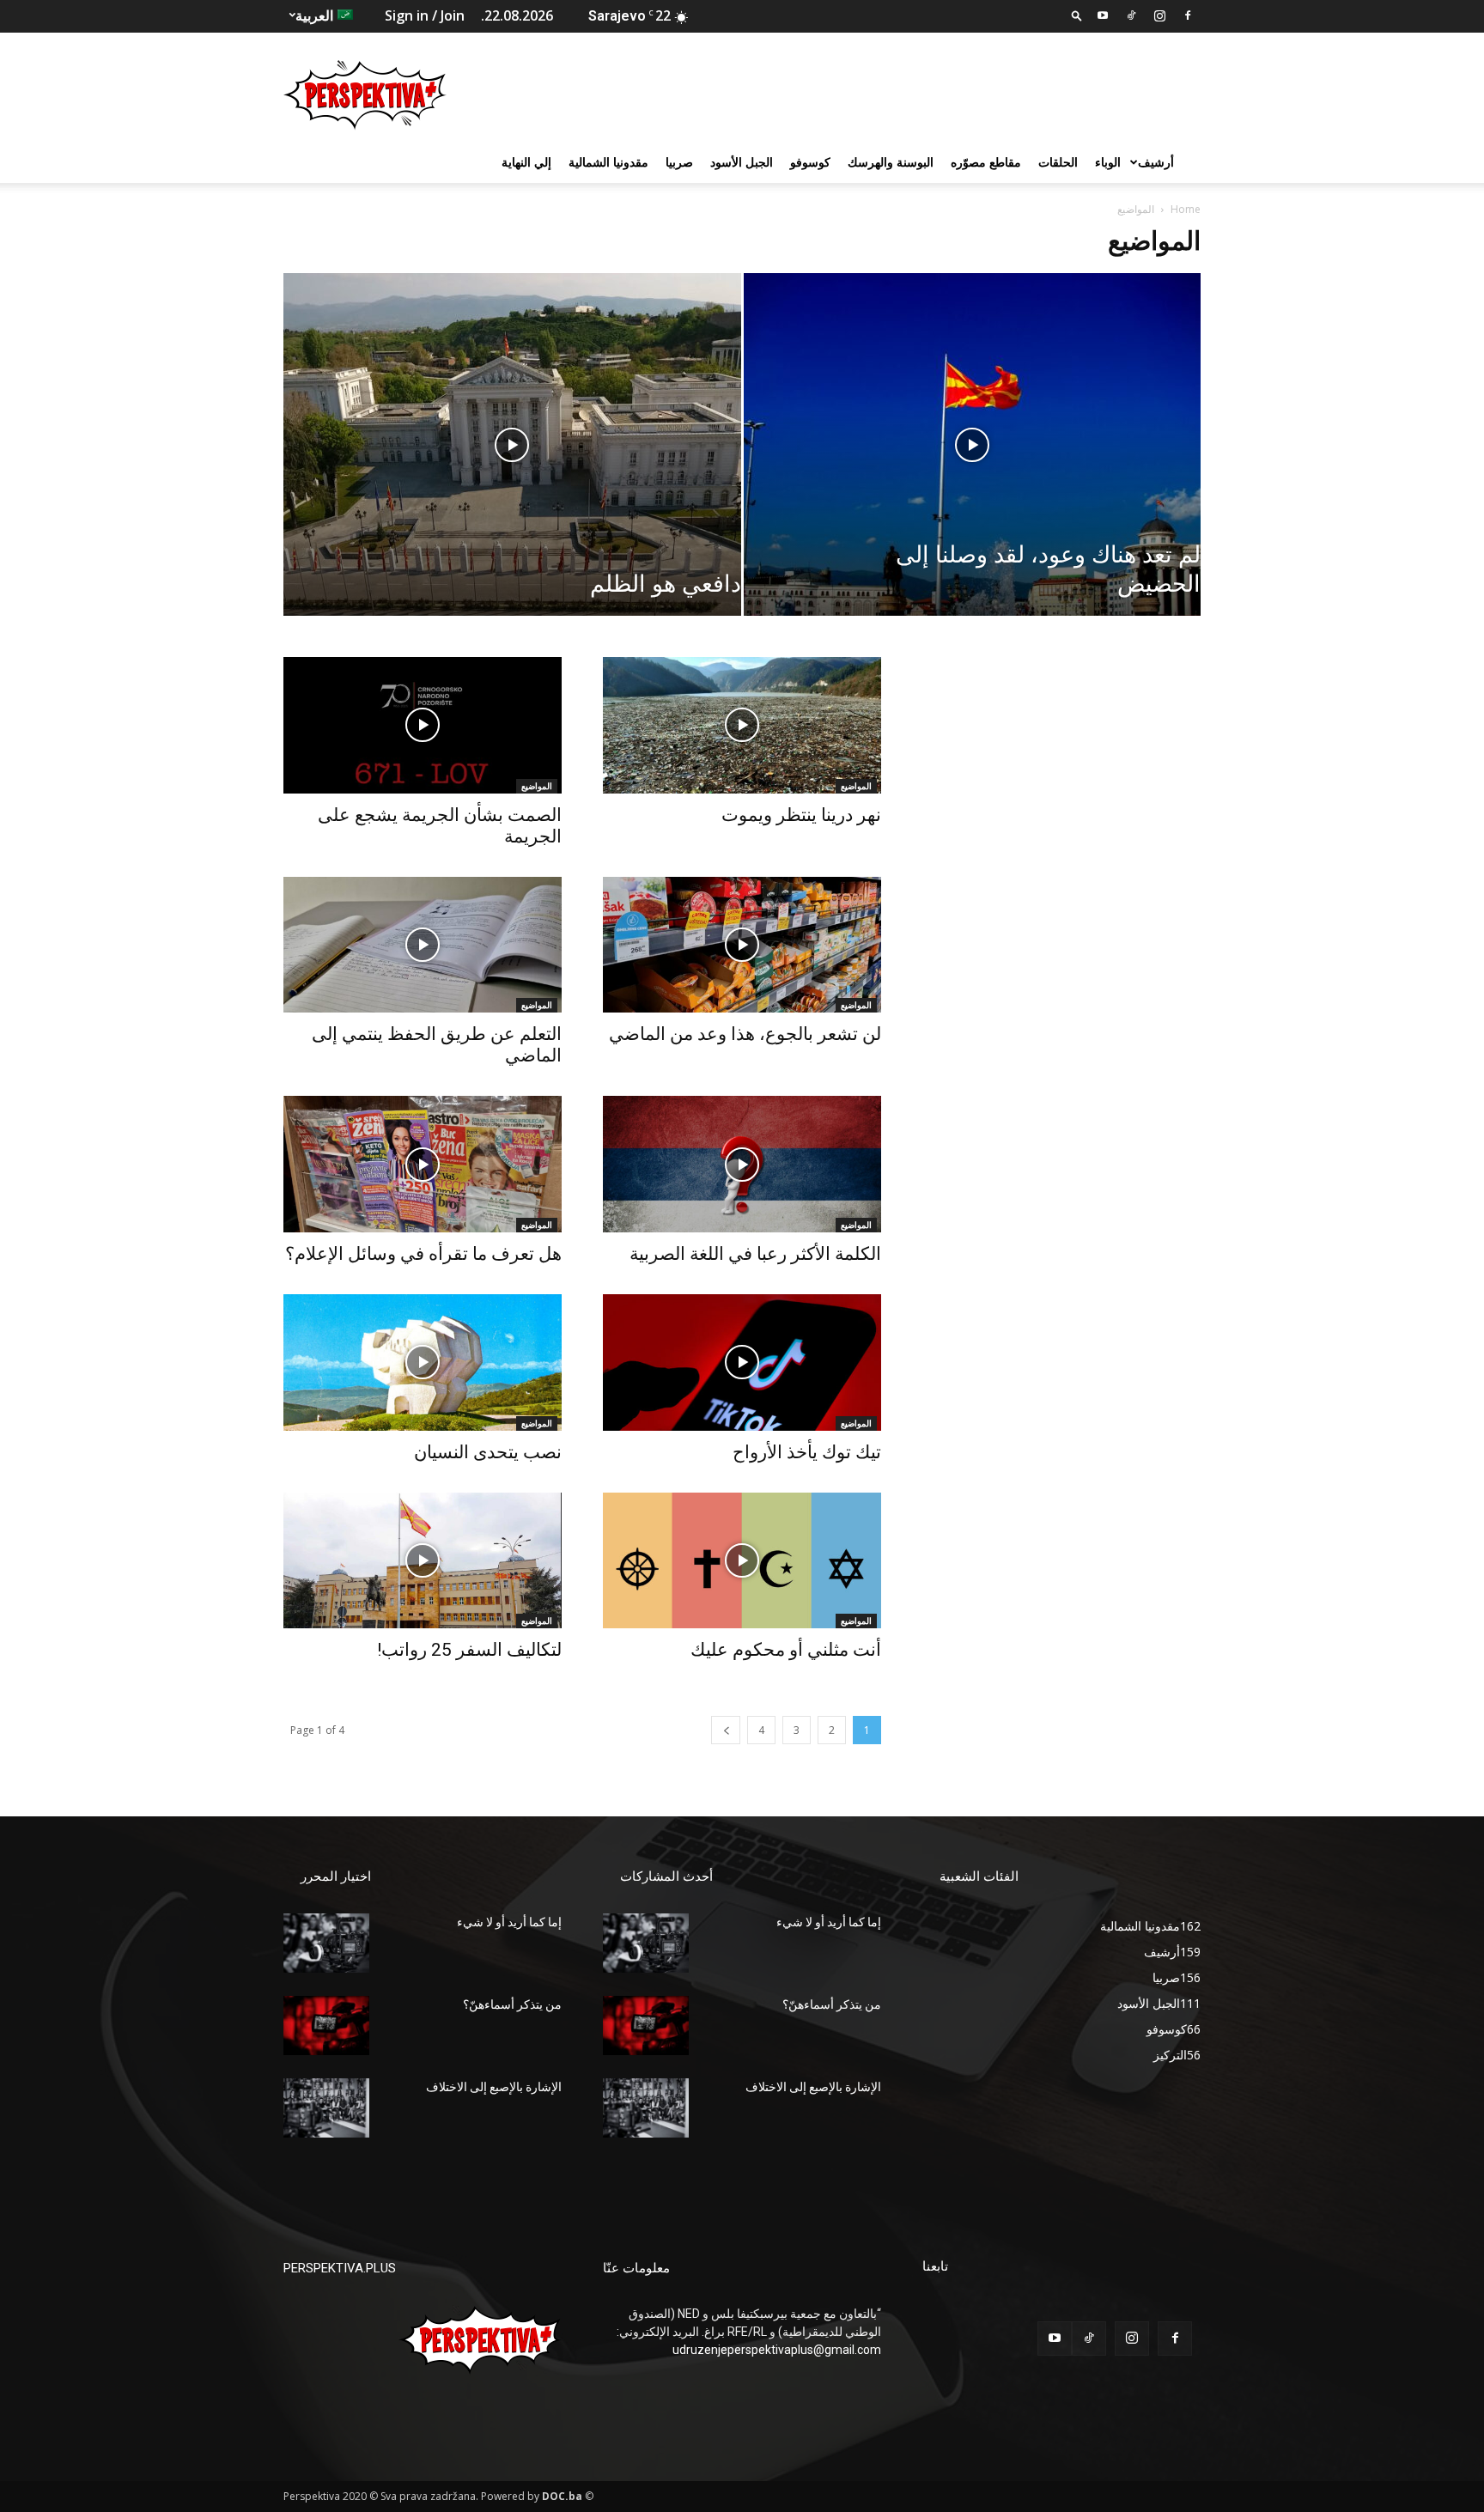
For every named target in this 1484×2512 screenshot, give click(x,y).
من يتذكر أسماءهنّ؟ (512, 2004)
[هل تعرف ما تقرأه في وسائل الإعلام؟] (423, 1164)
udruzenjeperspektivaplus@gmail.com (777, 2350)
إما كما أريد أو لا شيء (509, 1922)
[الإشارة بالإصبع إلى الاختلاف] (326, 2108)
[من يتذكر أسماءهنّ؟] (326, 2025)
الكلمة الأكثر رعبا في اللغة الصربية (755, 1254)
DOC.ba (562, 2496)
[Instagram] (1159, 15)
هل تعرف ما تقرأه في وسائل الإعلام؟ (423, 1254)
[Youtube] (1103, 15)
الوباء (1108, 162)
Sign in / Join (425, 15)
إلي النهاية (526, 162)
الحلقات (1058, 162)
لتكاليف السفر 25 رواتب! (469, 1650)
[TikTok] (1131, 15)
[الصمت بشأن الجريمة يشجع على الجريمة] (423, 725)
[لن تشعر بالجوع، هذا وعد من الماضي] (742, 945)
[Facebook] (1188, 15)
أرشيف (1156, 162)
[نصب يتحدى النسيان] (423, 1362)
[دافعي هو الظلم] (512, 471)
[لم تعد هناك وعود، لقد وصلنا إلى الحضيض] (973, 471)
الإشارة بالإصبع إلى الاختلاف (494, 2087)
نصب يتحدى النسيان (488, 1452)
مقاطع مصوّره (986, 162)
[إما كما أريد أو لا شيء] (326, 1943)
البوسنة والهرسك (891, 162)
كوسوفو (810, 162)
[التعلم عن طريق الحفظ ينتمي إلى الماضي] (423, 945)
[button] (1077, 15)
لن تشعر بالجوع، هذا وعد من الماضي (745, 1034)
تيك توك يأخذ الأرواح (807, 1452)
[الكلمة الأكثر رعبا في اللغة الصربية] (742, 1164)
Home (1186, 209)
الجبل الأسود (742, 162)
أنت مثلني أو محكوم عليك (786, 1650)
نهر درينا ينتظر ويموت (801, 815)
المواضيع (537, 786)
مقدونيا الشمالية (608, 162)
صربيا (679, 162)
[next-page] (726, 1730)
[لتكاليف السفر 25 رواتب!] (423, 1561)
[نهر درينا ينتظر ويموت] (742, 725)
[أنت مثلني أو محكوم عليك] (742, 1561)
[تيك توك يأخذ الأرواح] (742, 1362)
